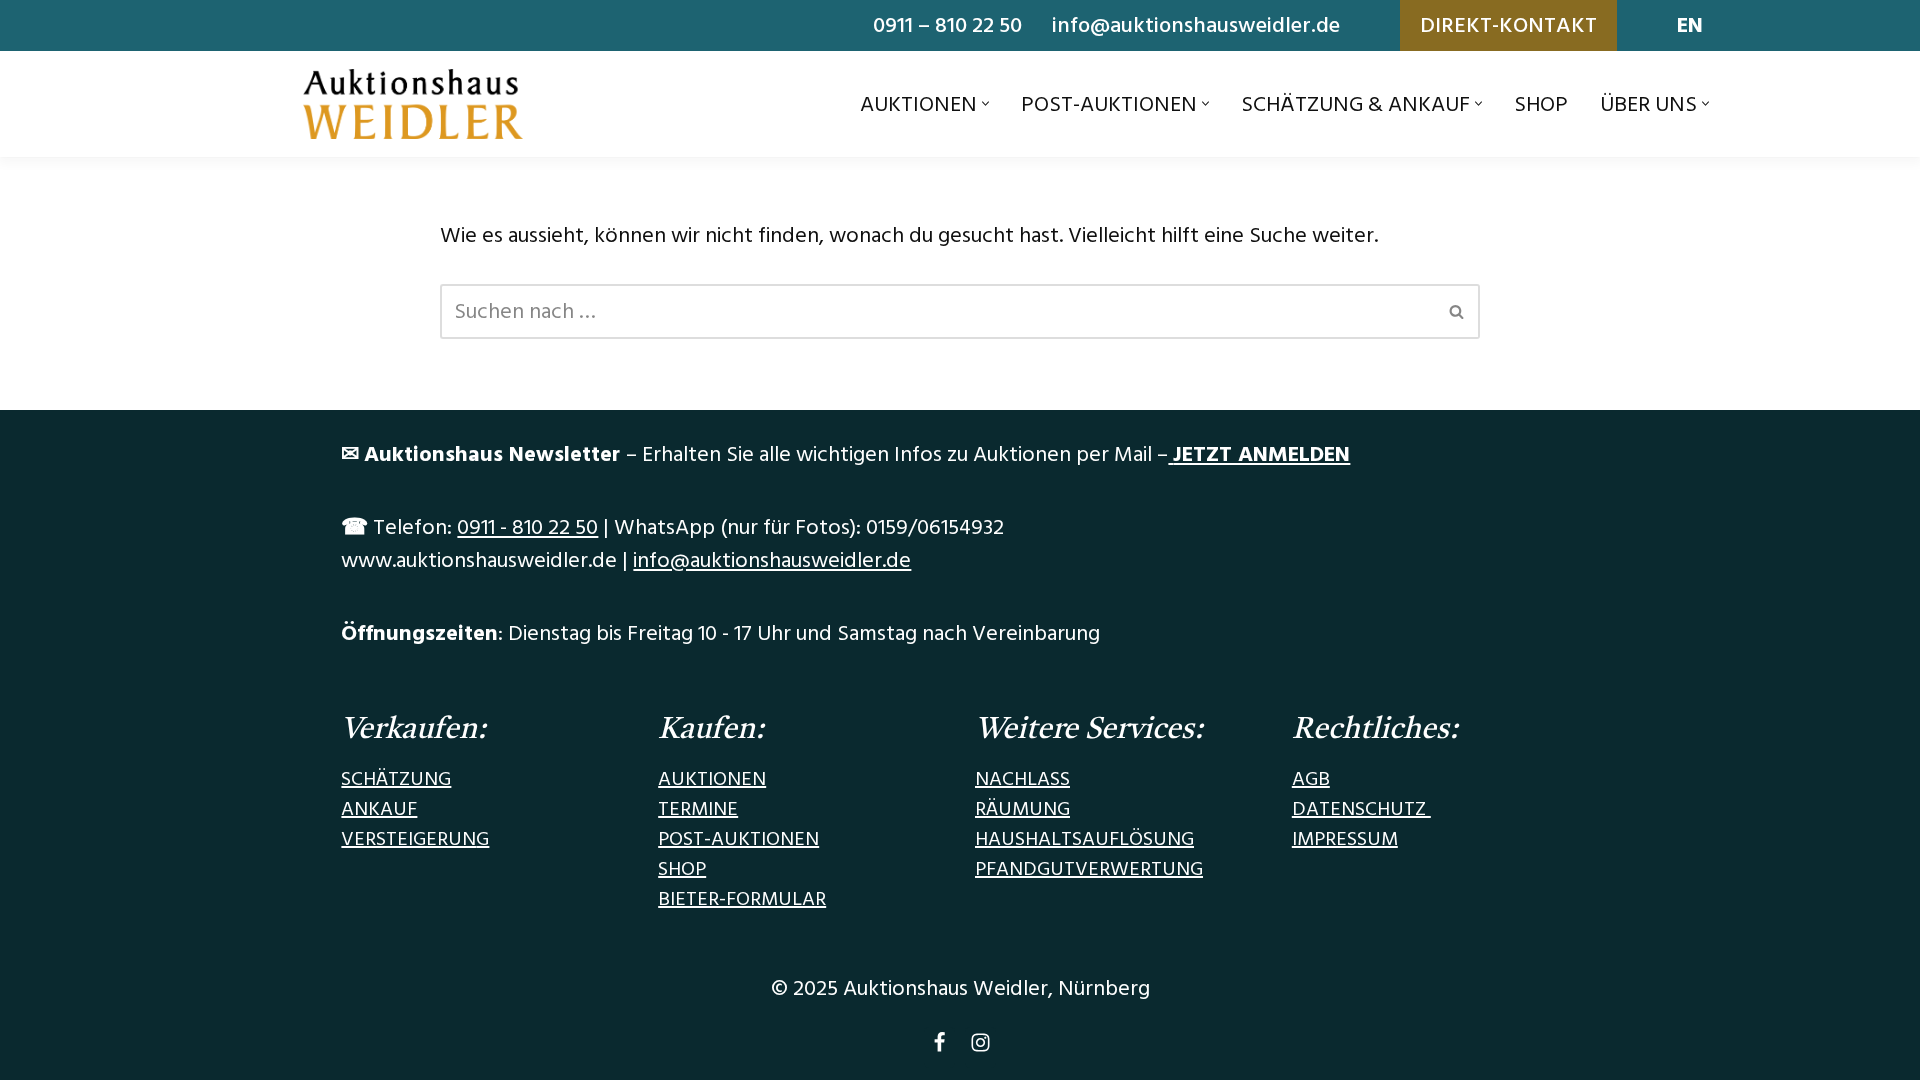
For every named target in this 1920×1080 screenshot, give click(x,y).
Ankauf (379, 809)
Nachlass (1022, 779)
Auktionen (712, 779)
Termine (698, 809)
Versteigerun (408, 839)
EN (1690, 25)
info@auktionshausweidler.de (1196, 25)
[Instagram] (980, 1047)
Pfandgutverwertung (1089, 869)
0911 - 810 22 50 (527, 527)
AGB (1311, 779)
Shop (1541, 104)
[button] (985, 103)
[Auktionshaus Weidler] (413, 104)
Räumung (1022, 809)
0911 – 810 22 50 (947, 25)
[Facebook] (939, 1047)
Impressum (1345, 839)
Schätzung (396, 779)
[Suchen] (1457, 311)
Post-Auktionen (738, 839)
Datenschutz (1361, 809)
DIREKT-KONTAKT (1508, 25)
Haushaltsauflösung (1084, 839)
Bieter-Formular (742, 899)
